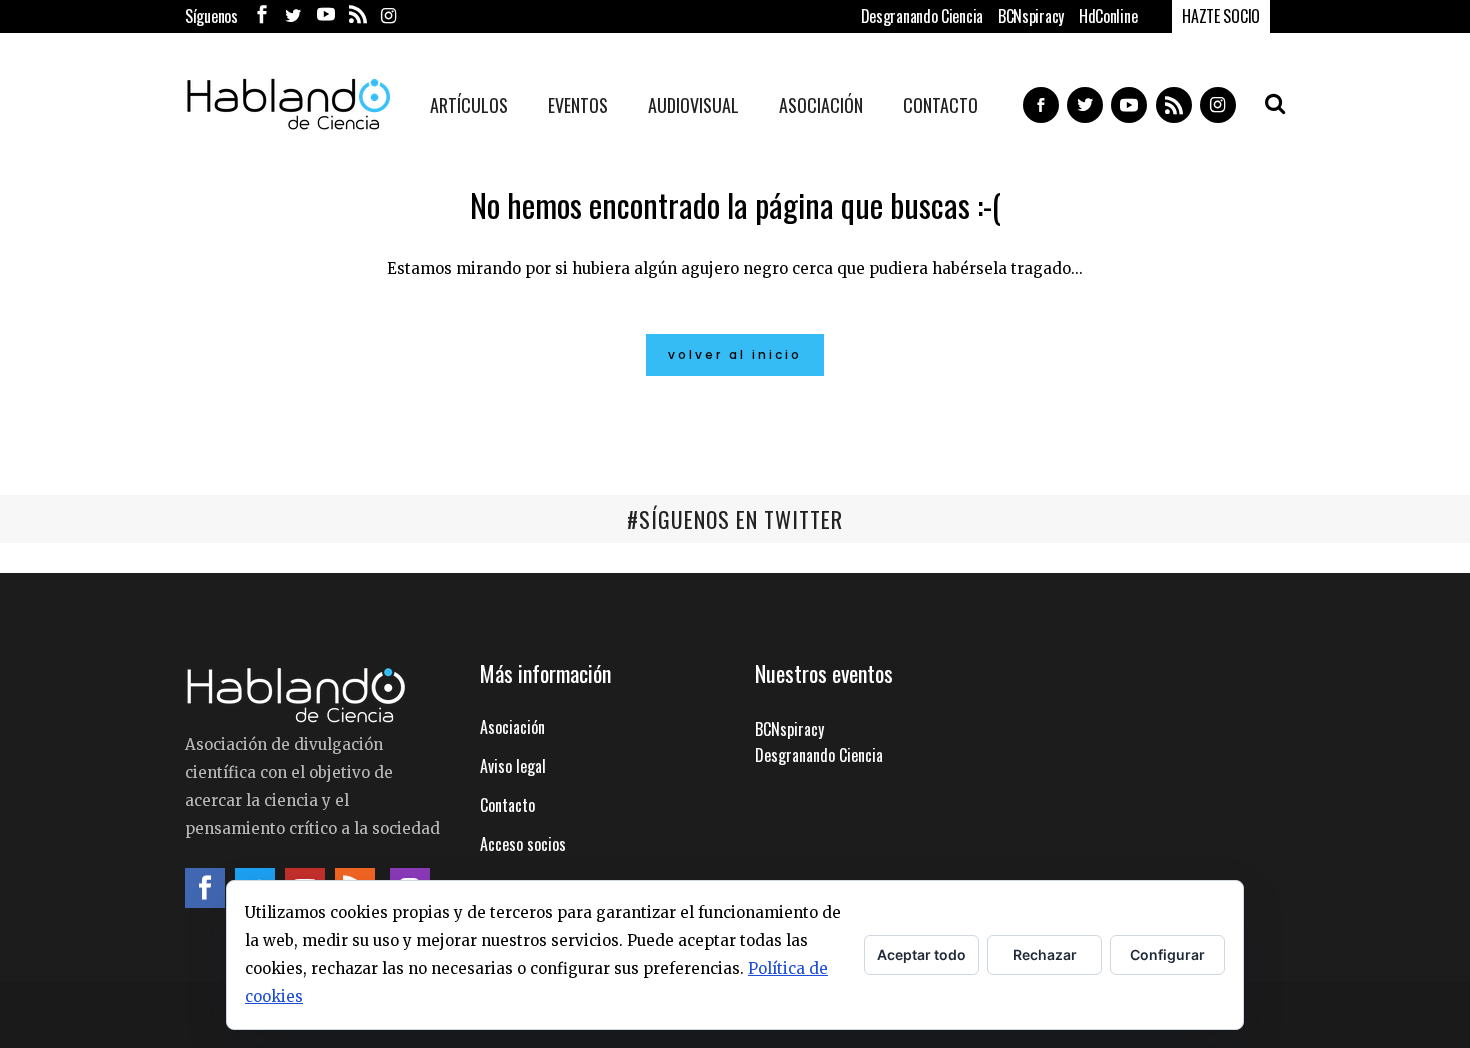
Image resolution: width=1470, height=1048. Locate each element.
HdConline (1108, 16)
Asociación (512, 727)
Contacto (507, 805)
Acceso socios (523, 844)
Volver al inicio (735, 354)
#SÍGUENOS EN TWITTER (735, 519)
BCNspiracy (1031, 16)
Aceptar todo (921, 954)
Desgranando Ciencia (922, 16)
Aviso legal (513, 766)
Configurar (1167, 954)
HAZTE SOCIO (1221, 16)
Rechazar (1045, 954)
